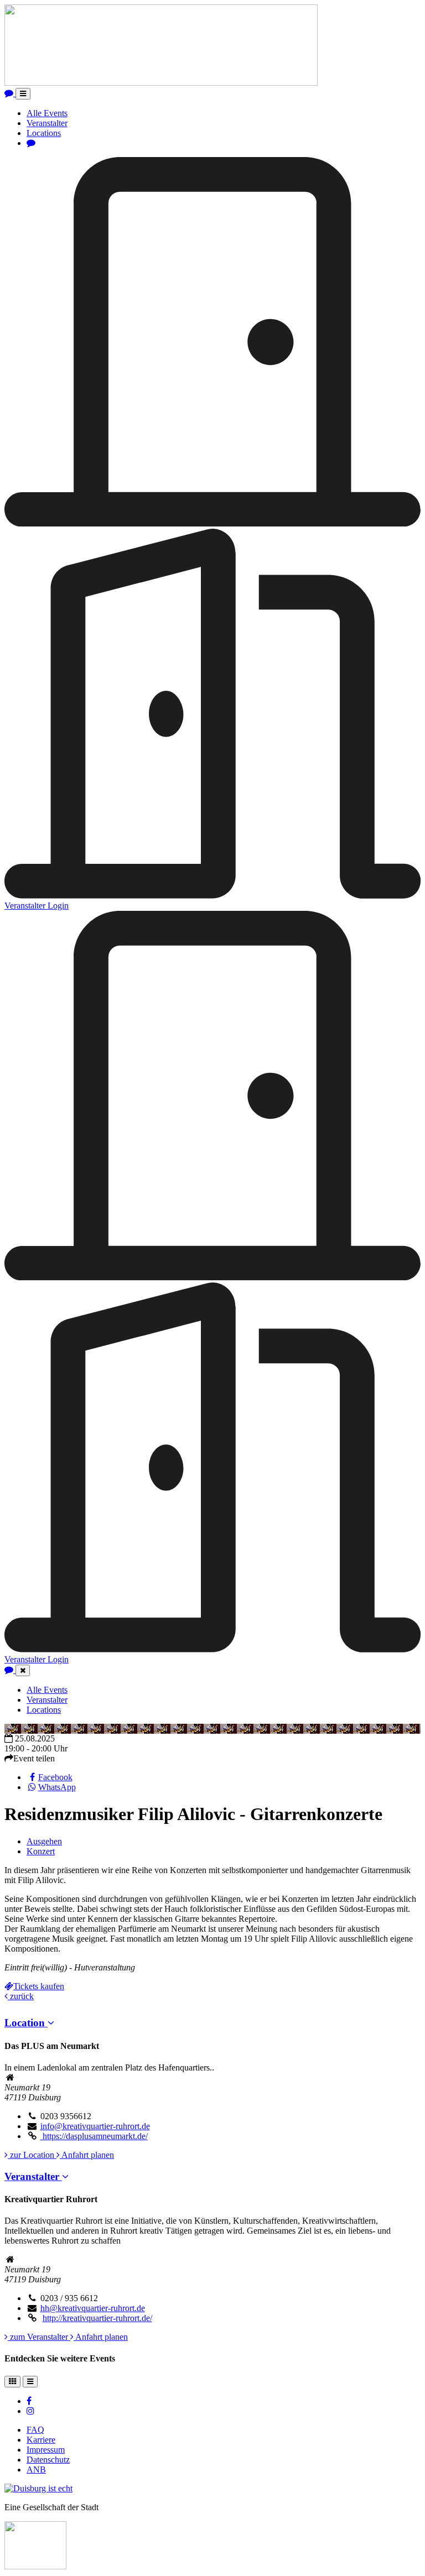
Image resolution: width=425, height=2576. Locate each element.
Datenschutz (48, 2460)
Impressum (46, 2450)
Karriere (41, 2440)
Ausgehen (44, 1841)
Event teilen (34, 1758)
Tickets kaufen (39, 1986)
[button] (29, 2023)
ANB (36, 2470)
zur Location (32, 2155)
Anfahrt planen (87, 2155)
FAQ (35, 2430)
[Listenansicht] (30, 2382)
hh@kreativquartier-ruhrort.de (93, 2308)
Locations (44, 133)
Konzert (41, 1851)
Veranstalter (47, 123)
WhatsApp (57, 1787)
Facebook (55, 1777)
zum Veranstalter (39, 2337)
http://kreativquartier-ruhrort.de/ (97, 2318)
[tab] (212, 2023)
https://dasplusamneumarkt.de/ (94, 2136)
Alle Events (47, 113)
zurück (21, 1996)
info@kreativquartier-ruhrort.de (95, 2126)
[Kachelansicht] (12, 2382)
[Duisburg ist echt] (38, 2488)
